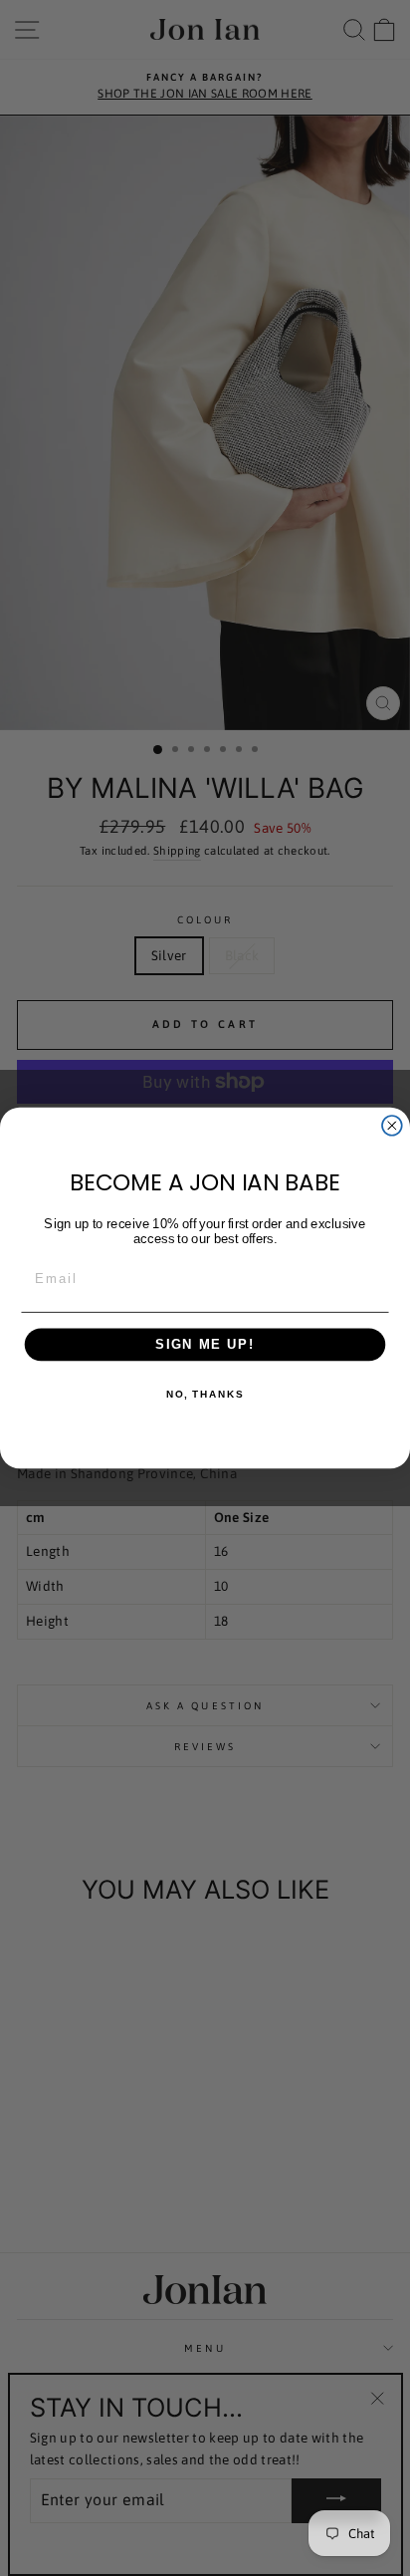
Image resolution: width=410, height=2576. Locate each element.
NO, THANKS (205, 1395)
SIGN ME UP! (205, 1345)
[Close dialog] (392, 1126)
